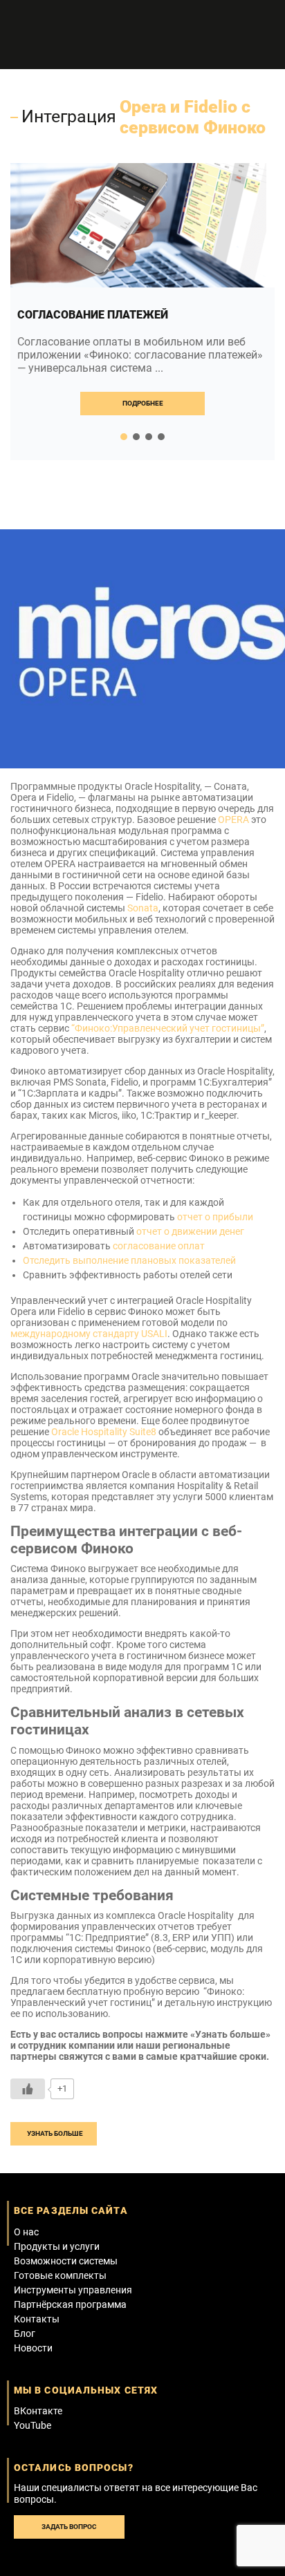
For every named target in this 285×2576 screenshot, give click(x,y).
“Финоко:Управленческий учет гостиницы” (168, 1028)
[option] (142, 312)
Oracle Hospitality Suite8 (104, 1432)
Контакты (37, 2319)
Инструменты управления (73, 2290)
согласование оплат (159, 1246)
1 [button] (124, 437)
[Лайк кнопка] (28, 2089)
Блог (25, 2333)
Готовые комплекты (60, 2275)
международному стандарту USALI (89, 1334)
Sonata (143, 908)
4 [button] (161, 437)
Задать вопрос (69, 2527)
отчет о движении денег (190, 1231)
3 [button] (149, 437)
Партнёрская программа (70, 2304)
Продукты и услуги (57, 2246)
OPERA (233, 820)
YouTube (33, 2425)
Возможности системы (66, 2261)
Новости (33, 2348)
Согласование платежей (93, 315)
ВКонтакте (38, 2411)
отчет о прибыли (216, 1217)
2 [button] (136, 437)
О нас (26, 2232)
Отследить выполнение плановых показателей (129, 1260)
